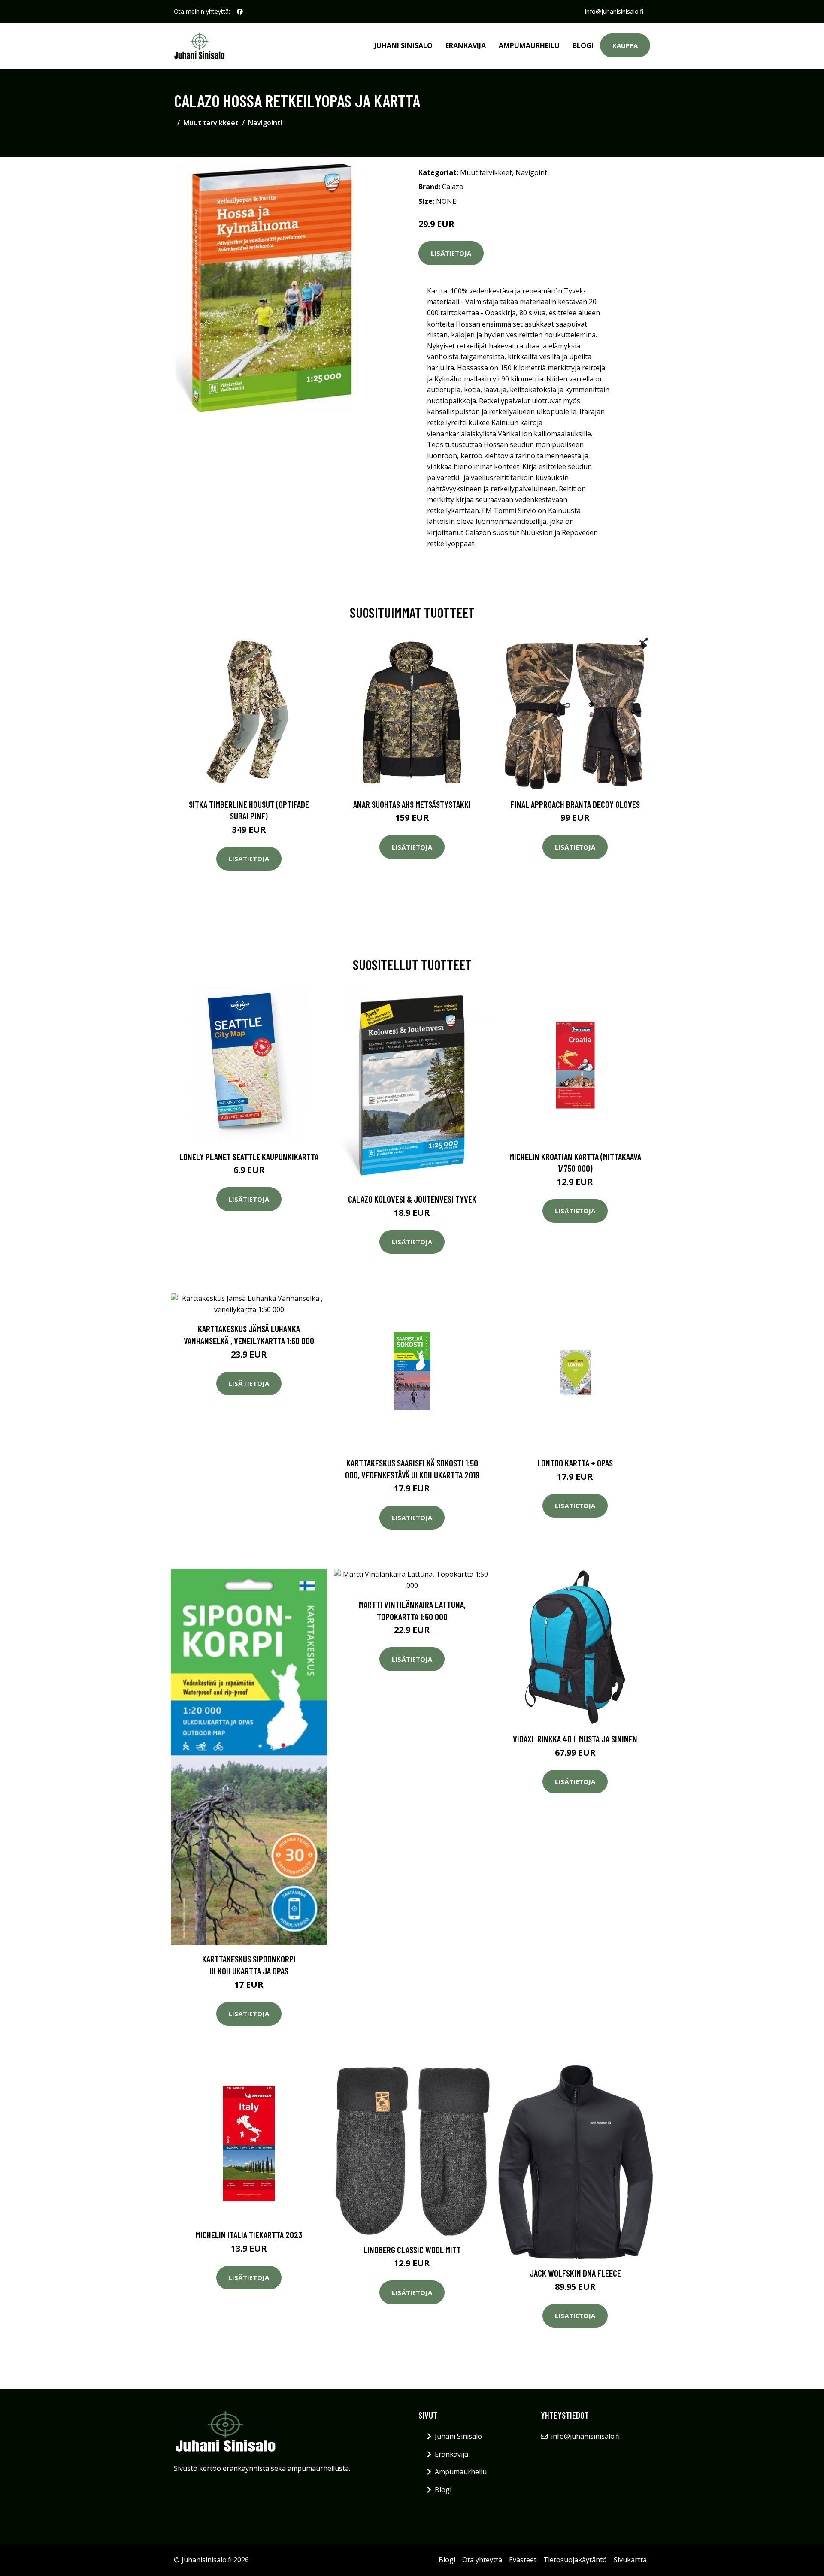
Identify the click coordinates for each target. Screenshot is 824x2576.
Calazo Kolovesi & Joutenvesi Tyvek (412, 1199)
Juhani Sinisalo (403, 45)
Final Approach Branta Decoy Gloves (575, 804)
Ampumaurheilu (529, 45)
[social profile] (240, 12)
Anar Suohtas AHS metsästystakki (412, 804)
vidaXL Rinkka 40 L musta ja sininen (575, 1739)
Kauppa (625, 45)
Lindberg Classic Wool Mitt (412, 2250)
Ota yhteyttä (482, 2560)
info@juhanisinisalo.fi (614, 11)
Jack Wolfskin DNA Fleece (575, 2273)
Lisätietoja (451, 253)
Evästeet (523, 2560)
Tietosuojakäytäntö (575, 2560)
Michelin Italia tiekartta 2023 (249, 2235)
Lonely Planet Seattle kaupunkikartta (249, 1156)
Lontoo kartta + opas (575, 1463)
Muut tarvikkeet (211, 123)
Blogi (583, 45)
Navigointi (265, 123)
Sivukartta (630, 2560)
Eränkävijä (466, 45)
